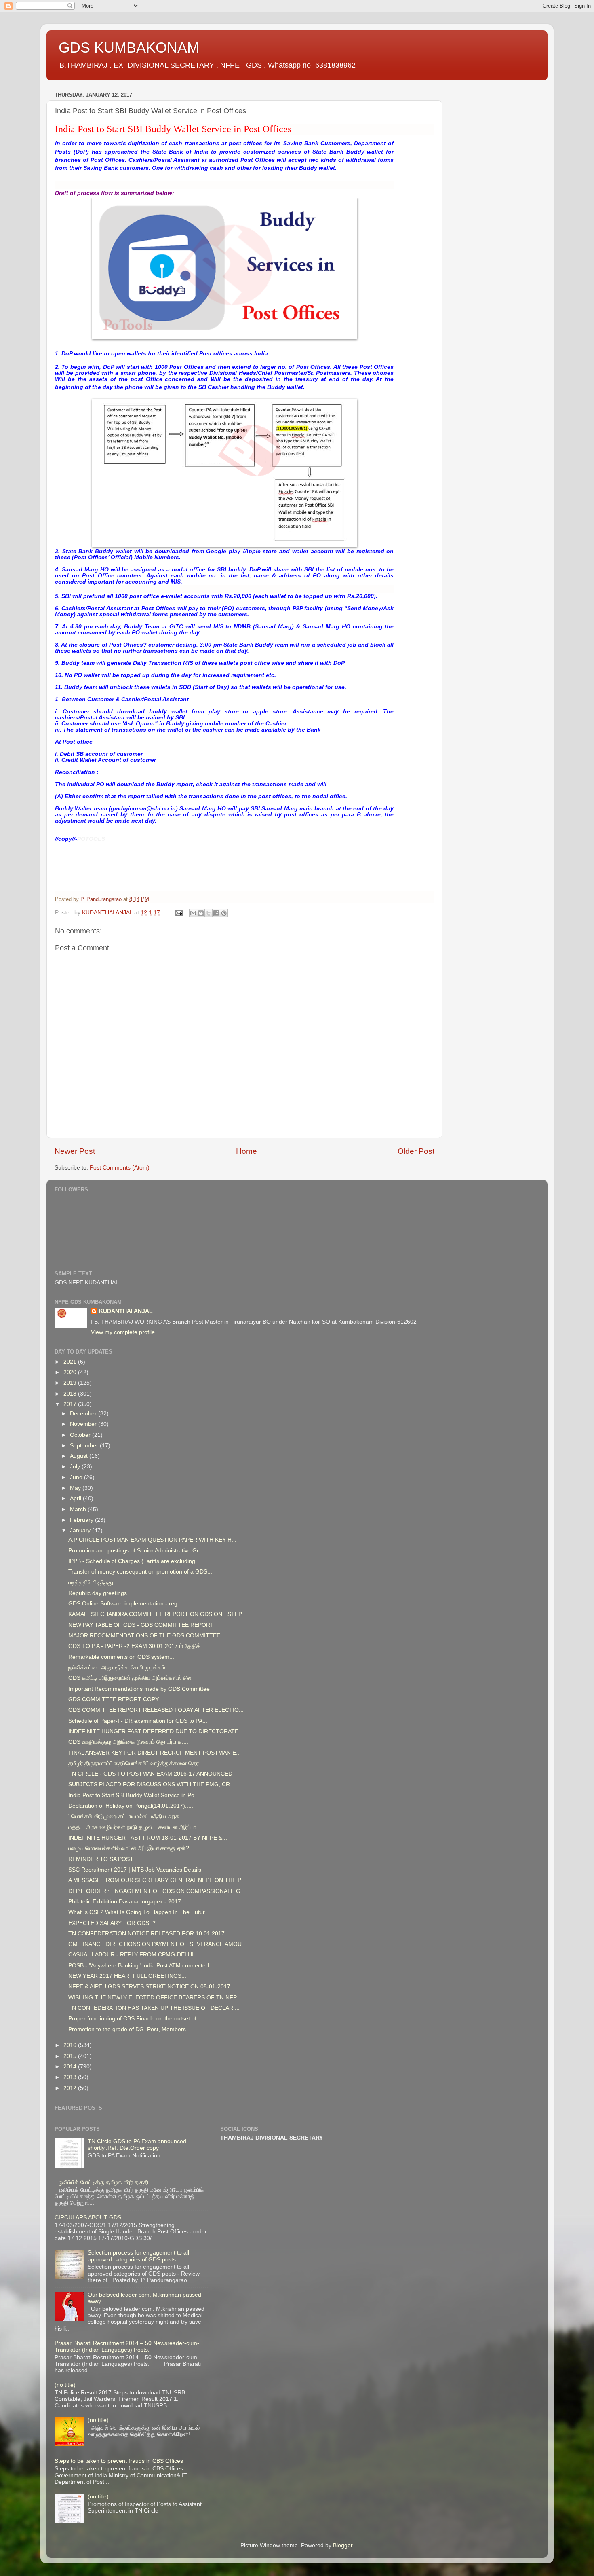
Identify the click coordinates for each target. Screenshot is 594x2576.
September (85, 1446)
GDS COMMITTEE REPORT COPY (114, 1699)
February (82, 1520)
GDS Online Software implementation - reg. (124, 1604)
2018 (71, 1394)
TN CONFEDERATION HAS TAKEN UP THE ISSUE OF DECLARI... (154, 2008)
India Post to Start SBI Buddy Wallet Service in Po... (134, 1795)
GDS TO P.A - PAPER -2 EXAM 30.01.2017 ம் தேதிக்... (137, 1646)
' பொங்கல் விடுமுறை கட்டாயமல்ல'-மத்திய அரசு (124, 1816)
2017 (71, 1404)
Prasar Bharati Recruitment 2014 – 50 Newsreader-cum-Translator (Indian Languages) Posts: (127, 2347)
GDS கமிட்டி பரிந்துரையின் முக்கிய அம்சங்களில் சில (130, 1678)
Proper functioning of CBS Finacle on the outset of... (135, 2019)
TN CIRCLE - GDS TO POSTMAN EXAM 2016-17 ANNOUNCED (150, 1774)
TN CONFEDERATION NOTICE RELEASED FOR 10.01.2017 (146, 1934)
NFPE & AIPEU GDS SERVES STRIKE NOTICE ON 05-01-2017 (149, 1987)
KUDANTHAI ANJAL (126, 1311)
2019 (71, 1383)
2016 (71, 2045)
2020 (71, 1372)
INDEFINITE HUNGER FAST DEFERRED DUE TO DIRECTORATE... (156, 1731)
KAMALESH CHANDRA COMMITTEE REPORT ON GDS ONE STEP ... (158, 1614)
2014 (71, 2067)
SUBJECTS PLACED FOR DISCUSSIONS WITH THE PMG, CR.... (152, 1784)
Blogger (343, 2545)
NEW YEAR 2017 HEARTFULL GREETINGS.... (128, 1976)
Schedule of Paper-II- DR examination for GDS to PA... (138, 1721)
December (84, 1414)
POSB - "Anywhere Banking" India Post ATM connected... (141, 1966)
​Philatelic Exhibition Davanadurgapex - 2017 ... (128, 1902)
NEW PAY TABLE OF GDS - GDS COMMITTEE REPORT (141, 1625)
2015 (71, 2056)
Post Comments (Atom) (120, 1168)
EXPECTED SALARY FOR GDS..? (112, 1923)
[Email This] (193, 913)
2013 (71, 2077)
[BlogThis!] (201, 913)
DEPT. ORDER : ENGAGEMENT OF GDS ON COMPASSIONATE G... (157, 1891)
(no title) (65, 2385)
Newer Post (75, 1151)
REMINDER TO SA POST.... (104, 1859)
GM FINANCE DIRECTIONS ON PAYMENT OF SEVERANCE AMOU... (157, 1944)
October (81, 1435)
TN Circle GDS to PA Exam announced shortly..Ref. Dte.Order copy (137, 2145)
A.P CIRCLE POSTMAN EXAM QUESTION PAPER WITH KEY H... (152, 1540)
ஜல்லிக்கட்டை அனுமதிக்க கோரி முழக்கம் (117, 1668)
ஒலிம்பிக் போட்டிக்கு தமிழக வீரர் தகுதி (103, 2182)
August (80, 1456)
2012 (71, 2088)
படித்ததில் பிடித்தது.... (94, 1583)
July (76, 1467)
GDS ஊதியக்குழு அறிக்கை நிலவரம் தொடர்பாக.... (128, 1742)
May (76, 1488)
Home (246, 1151)
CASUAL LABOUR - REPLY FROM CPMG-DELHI (131, 1955)
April (76, 1498)
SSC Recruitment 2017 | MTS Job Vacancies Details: (136, 1870)
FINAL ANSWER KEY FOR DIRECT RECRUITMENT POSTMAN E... (155, 1753)
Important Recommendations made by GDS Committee (139, 1689)
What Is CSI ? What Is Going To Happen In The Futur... (139, 1912)
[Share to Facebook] (216, 913)
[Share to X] (209, 913)
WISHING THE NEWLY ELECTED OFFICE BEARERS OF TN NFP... (155, 1998)
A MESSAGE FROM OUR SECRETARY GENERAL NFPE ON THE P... (157, 1880)
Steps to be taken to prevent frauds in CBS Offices (119, 2461)
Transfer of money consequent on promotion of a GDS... (140, 1572)
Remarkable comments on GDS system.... (122, 1657)
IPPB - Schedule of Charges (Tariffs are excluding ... (135, 1561)
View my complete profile (123, 1332)
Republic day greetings (98, 1593)
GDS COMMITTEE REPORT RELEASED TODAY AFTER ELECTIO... (156, 1710)
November (84, 1424)
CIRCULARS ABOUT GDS (88, 2218)
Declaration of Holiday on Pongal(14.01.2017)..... (131, 1806)
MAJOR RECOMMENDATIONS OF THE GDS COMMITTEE (144, 1636)
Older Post (416, 1151)
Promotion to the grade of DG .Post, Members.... (130, 2029)
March (79, 1509)
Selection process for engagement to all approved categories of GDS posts (138, 2256)
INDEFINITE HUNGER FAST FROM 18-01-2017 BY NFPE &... (148, 1838)
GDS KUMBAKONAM (129, 48)
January (81, 1530)
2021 (71, 1362)
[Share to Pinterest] (224, 913)
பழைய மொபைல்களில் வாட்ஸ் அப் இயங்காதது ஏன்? (129, 1848)
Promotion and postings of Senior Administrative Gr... (136, 1551)
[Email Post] (178, 913)
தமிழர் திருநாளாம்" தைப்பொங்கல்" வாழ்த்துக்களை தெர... (136, 1763)
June (77, 1477)
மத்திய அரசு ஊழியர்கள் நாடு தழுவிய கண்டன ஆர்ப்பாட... (136, 1827)
